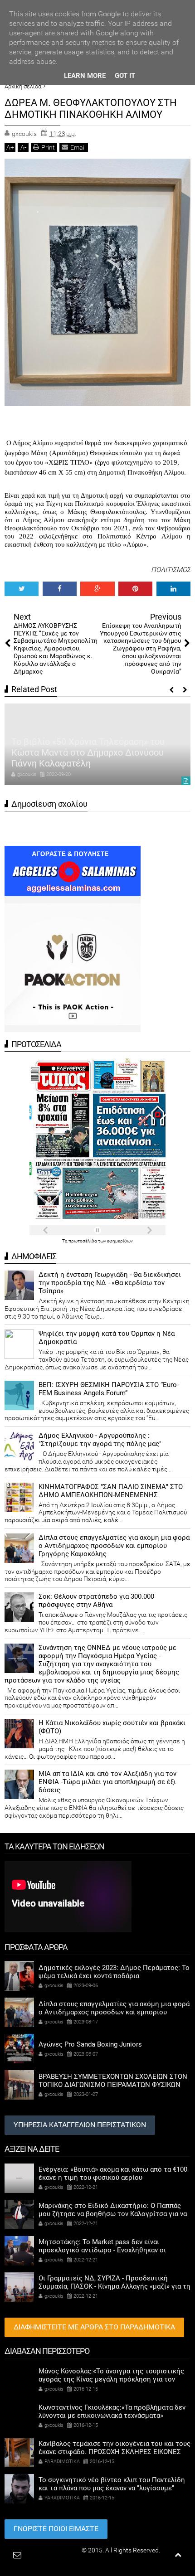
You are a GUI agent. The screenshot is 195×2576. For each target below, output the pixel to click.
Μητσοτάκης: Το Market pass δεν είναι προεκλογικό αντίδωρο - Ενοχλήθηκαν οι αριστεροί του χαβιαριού (102, 2250)
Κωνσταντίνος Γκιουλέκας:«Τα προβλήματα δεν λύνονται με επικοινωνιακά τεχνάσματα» (112, 2411)
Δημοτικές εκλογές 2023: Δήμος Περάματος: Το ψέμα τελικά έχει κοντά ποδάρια (114, 1972)
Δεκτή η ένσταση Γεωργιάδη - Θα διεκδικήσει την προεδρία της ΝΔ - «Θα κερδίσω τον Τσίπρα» (110, 1283)
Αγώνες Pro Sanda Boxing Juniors (90, 2044)
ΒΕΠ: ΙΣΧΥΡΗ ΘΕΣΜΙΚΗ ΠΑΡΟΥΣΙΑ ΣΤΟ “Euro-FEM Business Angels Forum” (109, 1389)
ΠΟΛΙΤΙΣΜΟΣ (171, 570)
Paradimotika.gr (58, 2550)
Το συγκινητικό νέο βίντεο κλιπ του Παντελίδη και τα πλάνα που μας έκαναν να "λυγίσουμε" (112, 2484)
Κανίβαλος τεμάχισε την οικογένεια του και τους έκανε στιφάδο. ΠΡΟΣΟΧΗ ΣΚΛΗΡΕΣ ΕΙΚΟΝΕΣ (115, 2448)
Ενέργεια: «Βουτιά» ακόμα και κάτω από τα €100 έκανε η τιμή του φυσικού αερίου (113, 2173)
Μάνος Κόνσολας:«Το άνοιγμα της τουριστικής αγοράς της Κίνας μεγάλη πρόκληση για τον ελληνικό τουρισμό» (111, 2379)
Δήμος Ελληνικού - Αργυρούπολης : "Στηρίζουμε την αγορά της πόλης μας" (100, 1440)
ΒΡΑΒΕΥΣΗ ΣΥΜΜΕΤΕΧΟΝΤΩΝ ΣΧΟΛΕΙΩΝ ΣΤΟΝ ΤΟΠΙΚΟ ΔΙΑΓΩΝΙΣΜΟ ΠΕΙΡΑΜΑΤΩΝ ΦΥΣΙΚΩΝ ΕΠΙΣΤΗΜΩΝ (113, 2085)
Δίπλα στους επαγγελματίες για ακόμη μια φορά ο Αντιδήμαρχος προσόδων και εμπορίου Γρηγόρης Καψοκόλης (114, 1546)
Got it (125, 76)
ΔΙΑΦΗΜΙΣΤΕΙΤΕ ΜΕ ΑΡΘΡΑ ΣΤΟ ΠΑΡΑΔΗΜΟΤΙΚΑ (94, 2327)
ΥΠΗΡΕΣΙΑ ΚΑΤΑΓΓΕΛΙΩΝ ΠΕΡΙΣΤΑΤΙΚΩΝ (80, 2125)
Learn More (85, 76)
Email (78, 147)
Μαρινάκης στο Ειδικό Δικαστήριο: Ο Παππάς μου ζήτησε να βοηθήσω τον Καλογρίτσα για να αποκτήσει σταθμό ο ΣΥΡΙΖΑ (113, 2214)
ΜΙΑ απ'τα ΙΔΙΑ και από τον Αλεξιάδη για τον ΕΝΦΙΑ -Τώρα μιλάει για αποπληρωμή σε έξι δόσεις (107, 1782)
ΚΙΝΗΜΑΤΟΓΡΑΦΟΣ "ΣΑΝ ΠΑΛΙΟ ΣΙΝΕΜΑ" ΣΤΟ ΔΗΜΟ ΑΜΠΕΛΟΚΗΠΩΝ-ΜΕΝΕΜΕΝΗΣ (111, 1491)
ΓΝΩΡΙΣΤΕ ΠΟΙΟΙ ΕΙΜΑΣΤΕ (56, 2529)
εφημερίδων (120, 1241)
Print (48, 147)
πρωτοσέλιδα (83, 1241)
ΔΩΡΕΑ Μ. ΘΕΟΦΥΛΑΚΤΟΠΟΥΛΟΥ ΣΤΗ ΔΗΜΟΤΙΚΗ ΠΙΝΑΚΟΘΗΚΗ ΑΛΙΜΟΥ (91, 109)
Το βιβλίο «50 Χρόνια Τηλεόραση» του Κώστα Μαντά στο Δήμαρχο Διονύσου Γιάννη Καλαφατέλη (88, 752)
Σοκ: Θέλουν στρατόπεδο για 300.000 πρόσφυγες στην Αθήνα (96, 1601)
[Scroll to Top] (178, 2555)
